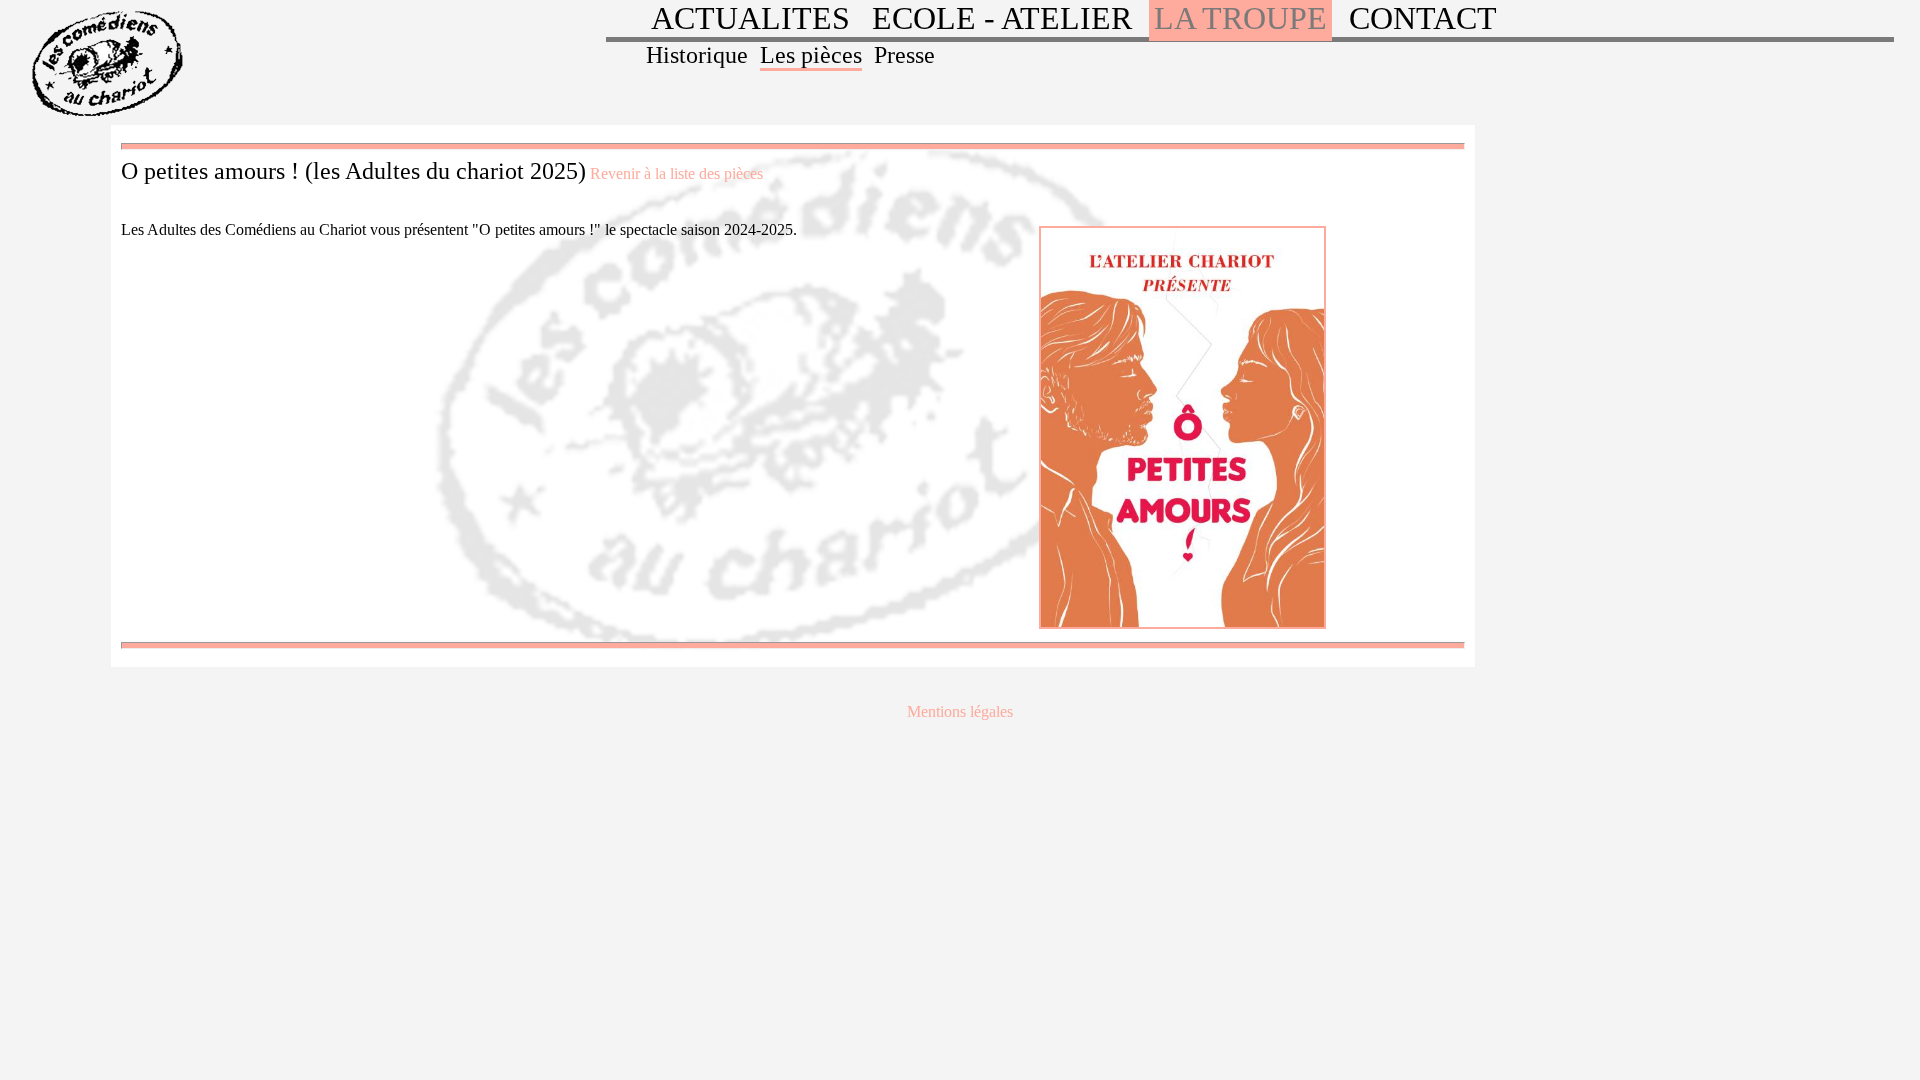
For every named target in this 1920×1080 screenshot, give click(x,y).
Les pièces (811, 55)
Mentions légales (960, 711)
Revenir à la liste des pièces (676, 173)
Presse (904, 55)
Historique (697, 55)
